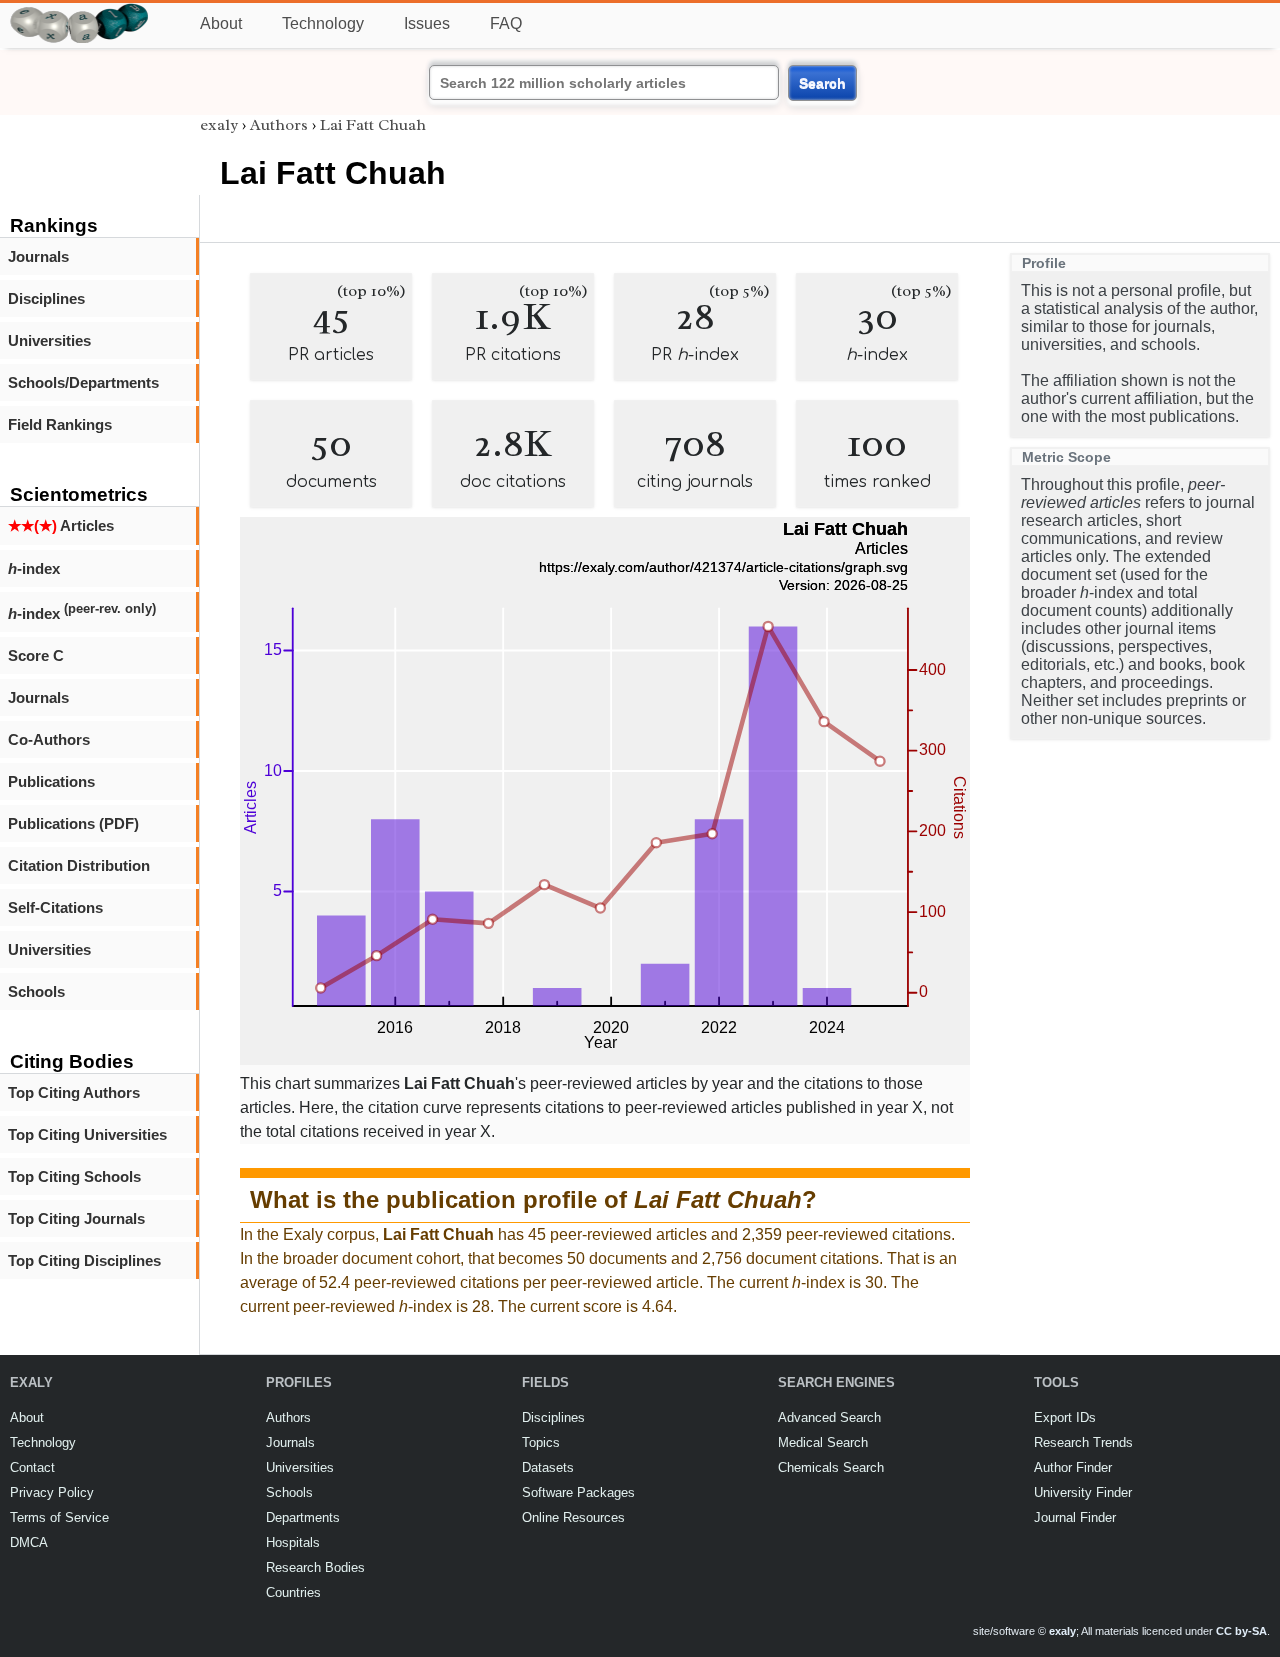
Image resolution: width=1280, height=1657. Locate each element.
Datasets (548, 1467)
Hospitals (293, 1542)
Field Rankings (60, 424)
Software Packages (578, 1492)
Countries (293, 1592)
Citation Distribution (79, 865)
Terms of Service (59, 1517)
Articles (61, 525)
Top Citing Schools (74, 1176)
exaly (219, 125)
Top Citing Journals (76, 1218)
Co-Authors (49, 739)
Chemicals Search (831, 1467)
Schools (36, 991)
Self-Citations (55, 907)
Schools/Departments (83, 382)
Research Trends (1083, 1442)
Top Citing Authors (74, 1092)
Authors (279, 125)
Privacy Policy (52, 1492)
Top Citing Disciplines (84, 1260)
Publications (51, 781)
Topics (541, 1442)
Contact (32, 1467)
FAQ (506, 23)
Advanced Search (829, 1417)
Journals (38, 256)
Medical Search (823, 1442)
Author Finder (1073, 1467)
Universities (49, 340)
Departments (303, 1517)
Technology (323, 23)
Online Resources (573, 1517)
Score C (36, 655)
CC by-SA (1241, 1631)
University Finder (1083, 1492)
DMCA (29, 1542)
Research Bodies (315, 1567)
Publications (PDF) (73, 823)
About (221, 23)
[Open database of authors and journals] (80, 11)
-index (34, 568)
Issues (427, 23)
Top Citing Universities (87, 1134)
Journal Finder (1075, 1517)
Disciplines (46, 298)
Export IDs (1065, 1417)
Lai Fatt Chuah (373, 125)
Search (822, 83)
